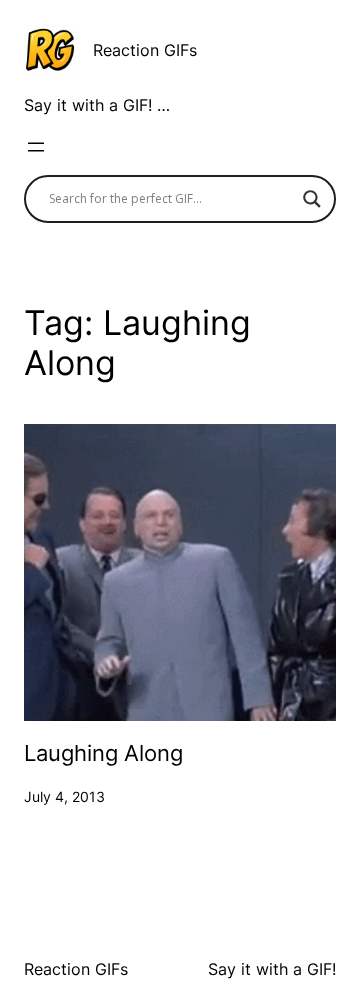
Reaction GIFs (145, 50)
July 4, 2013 (64, 796)
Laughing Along (103, 753)
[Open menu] (36, 147)
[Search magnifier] (312, 199)
